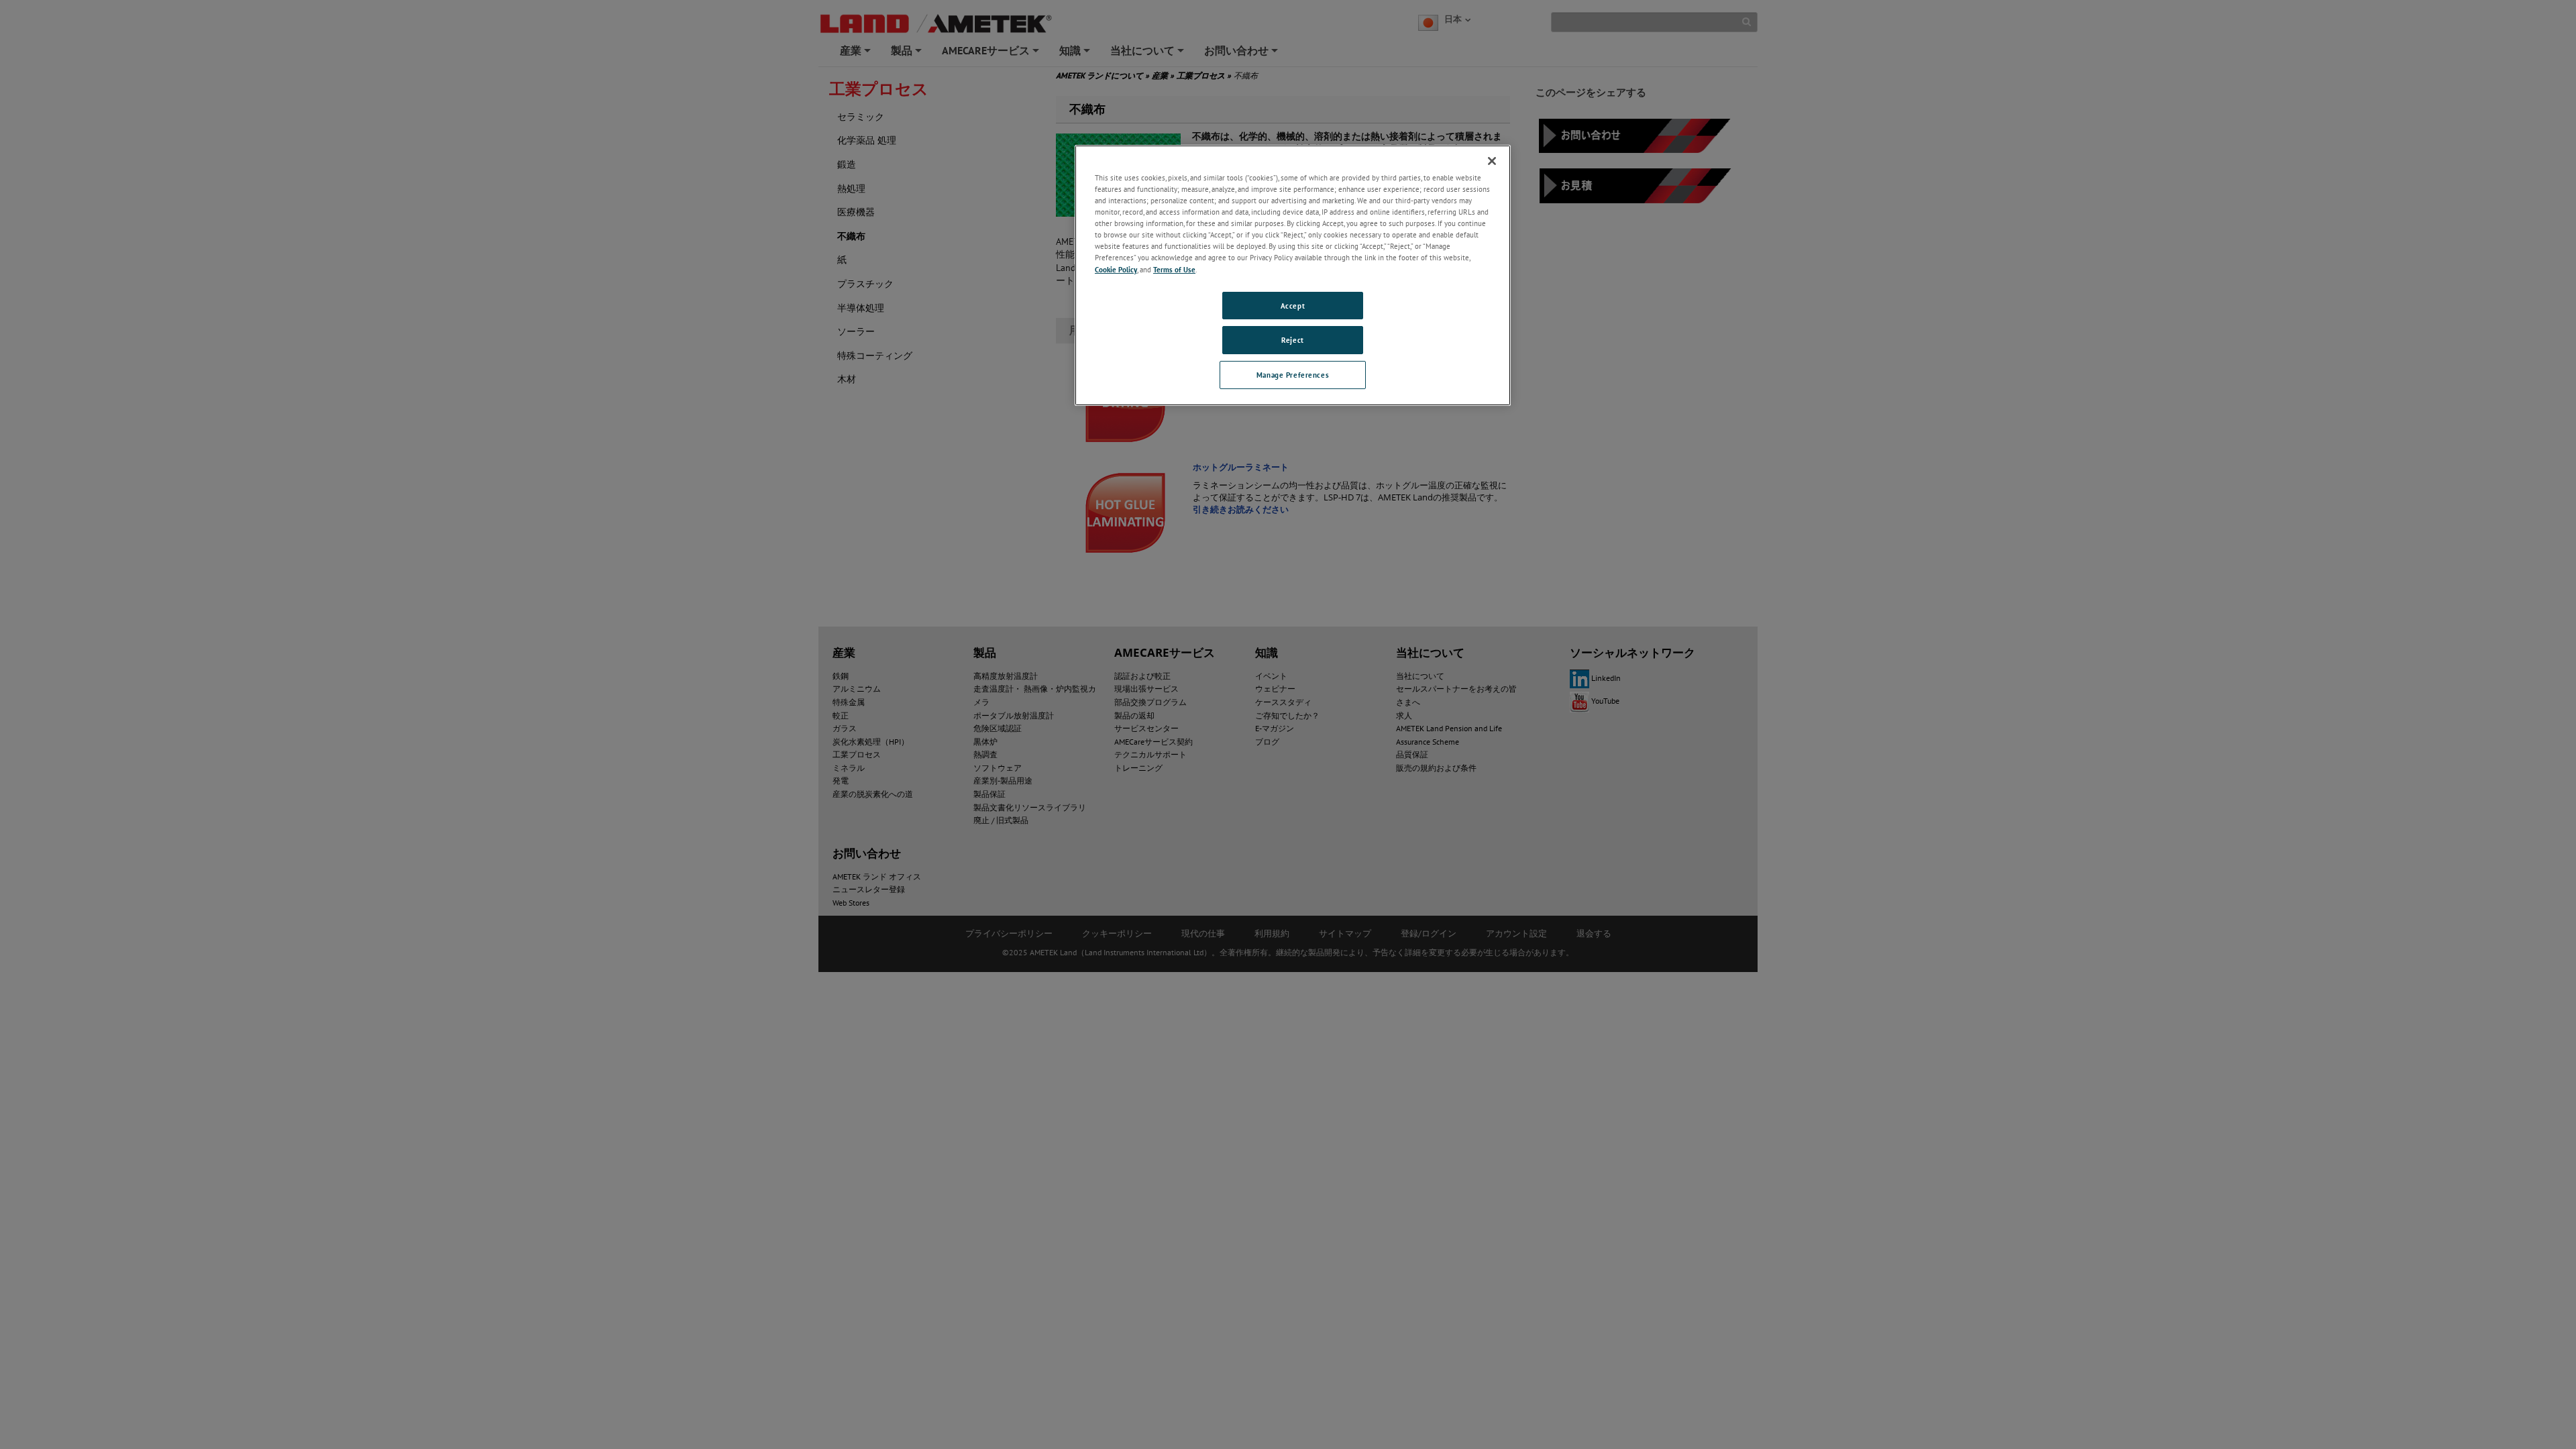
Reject (1292, 340)
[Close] (1492, 161)
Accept (1293, 306)
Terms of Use (1174, 269)
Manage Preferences (1293, 375)
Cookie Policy (1116, 269)
